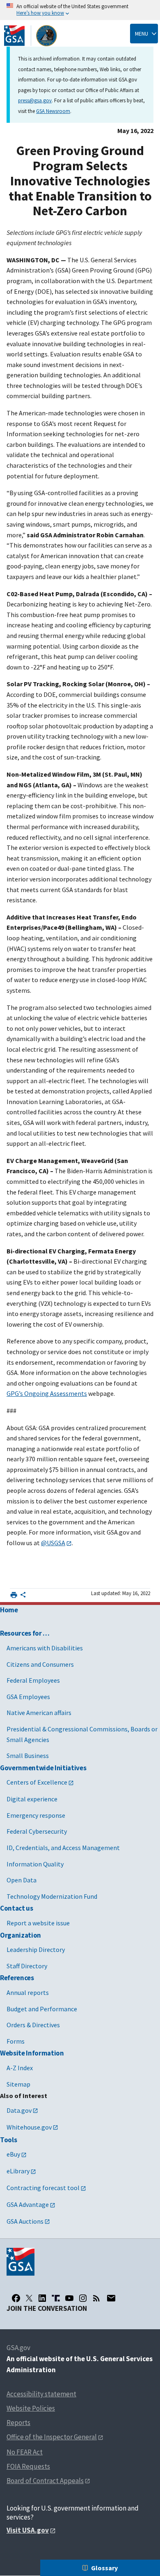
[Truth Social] (56, 2298)
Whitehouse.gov (29, 2127)
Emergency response (36, 1815)
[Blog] (96, 2298)
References (17, 1978)
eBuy (13, 2154)
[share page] (23, 1596)
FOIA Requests (28, 2466)
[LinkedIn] (42, 2298)
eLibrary (18, 2171)
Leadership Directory (36, 1949)
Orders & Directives (33, 2025)
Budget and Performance (42, 2009)
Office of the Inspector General (52, 2437)
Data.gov (19, 2110)
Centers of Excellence (37, 1782)
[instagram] (83, 2298)
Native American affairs (39, 1713)
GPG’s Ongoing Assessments (47, 1393)
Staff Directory (27, 1966)
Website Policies (31, 2408)
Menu (142, 34)
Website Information (32, 2053)
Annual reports (28, 1992)
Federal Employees (33, 1680)
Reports (18, 2423)
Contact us (17, 1908)
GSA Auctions (25, 2221)
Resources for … (25, 1633)
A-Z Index (20, 2068)
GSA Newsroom (53, 111)
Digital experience (32, 1799)
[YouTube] (69, 2298)
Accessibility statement (41, 2394)
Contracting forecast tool (43, 2188)
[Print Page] (14, 1595)
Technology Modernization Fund (52, 1896)
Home (9, 1610)
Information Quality (35, 1864)
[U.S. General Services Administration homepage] (31, 36)
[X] (29, 2298)
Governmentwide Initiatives (43, 1768)
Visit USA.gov (28, 2530)
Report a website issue (38, 1923)
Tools (8, 2140)
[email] (111, 2298)
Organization (21, 1935)
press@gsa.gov (35, 100)
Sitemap (18, 2084)
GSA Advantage (28, 2204)
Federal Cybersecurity (37, 1831)
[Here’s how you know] (80, 10)
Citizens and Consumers (40, 1664)
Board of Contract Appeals (45, 2481)
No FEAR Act (25, 2452)
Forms (16, 2041)
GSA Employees (28, 1697)
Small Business (28, 1756)
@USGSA (53, 1543)
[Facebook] (16, 2298)
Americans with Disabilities (45, 1648)
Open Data (22, 1880)
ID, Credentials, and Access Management (63, 1848)
